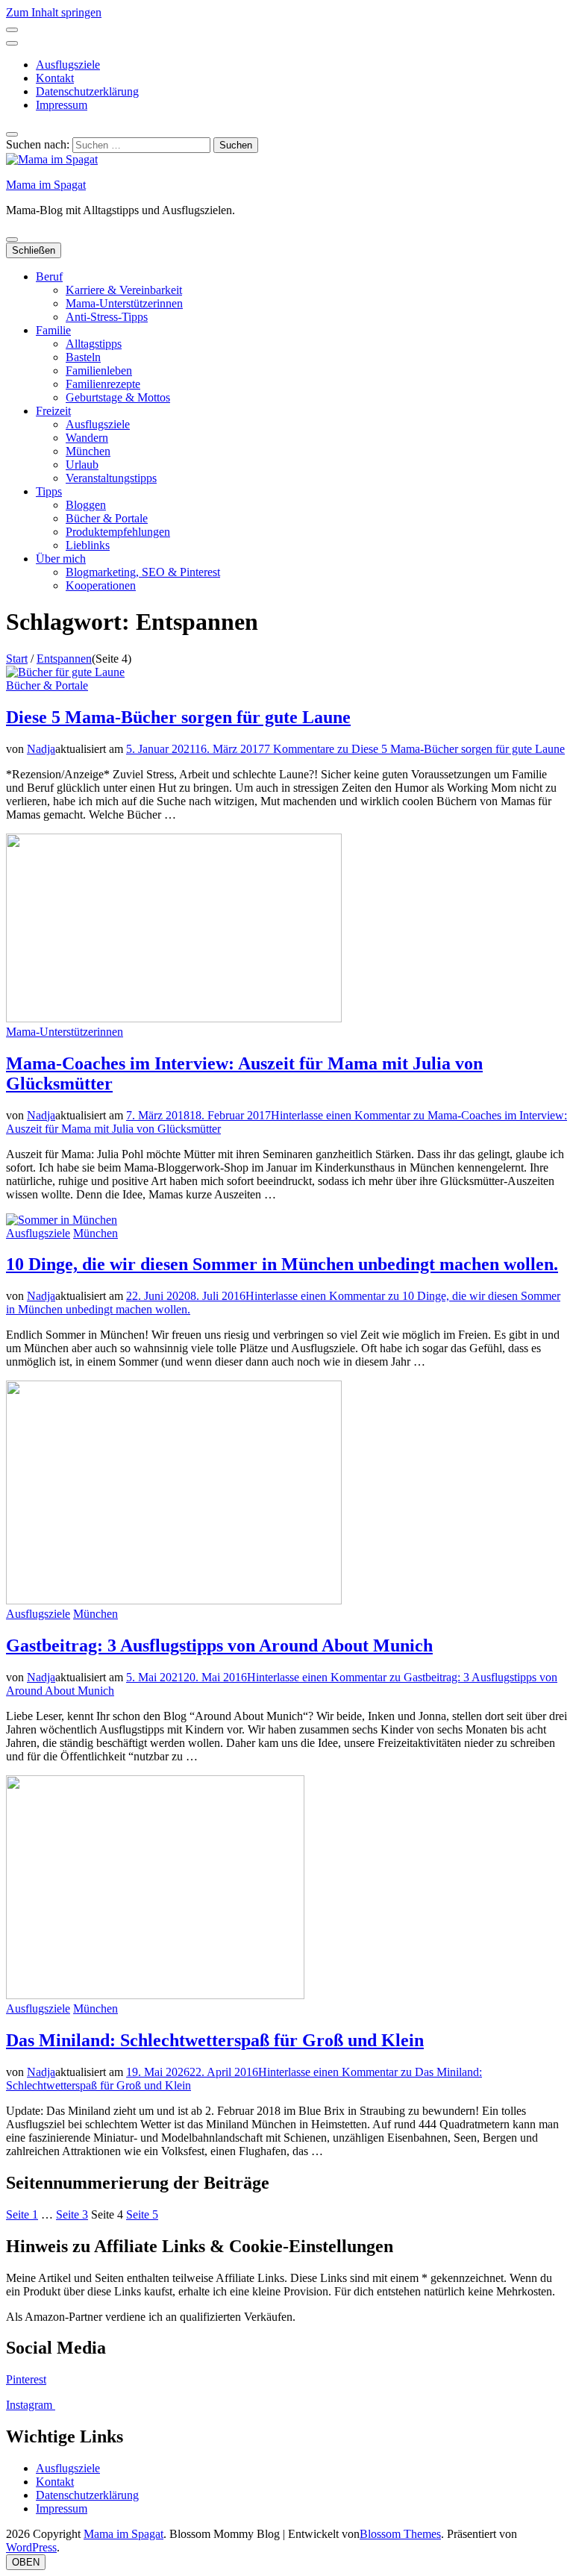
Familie (53, 330)
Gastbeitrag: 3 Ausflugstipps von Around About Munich (219, 1645)
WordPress (31, 2547)
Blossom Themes (400, 2534)
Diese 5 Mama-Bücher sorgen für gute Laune (178, 717)
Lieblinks (88, 545)
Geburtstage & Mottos (118, 397)
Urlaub (82, 465)
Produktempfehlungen (118, 532)
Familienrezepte (103, 384)
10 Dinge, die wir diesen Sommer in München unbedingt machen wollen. (282, 1264)
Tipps (49, 491)
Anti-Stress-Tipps (107, 317)
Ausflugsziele (68, 65)
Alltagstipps (94, 344)
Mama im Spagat (46, 185)
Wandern (87, 438)
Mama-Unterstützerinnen (124, 303)
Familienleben (99, 371)
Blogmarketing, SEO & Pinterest (143, 572)
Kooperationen (101, 585)
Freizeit (53, 411)
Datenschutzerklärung (87, 91)
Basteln (83, 357)
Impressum (62, 105)
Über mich (61, 559)
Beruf (49, 276)
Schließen (34, 250)
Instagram (31, 2405)
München (88, 451)
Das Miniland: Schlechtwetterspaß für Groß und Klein (215, 2040)
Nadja (41, 749)
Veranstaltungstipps (111, 478)
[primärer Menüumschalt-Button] (12, 240)
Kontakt (55, 78)
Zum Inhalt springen (54, 12)
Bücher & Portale (107, 518)
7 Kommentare (414, 749)
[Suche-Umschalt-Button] (12, 134)
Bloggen (86, 505)
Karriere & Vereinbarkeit (124, 290)
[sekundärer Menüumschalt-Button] (12, 30)
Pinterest (26, 2379)
